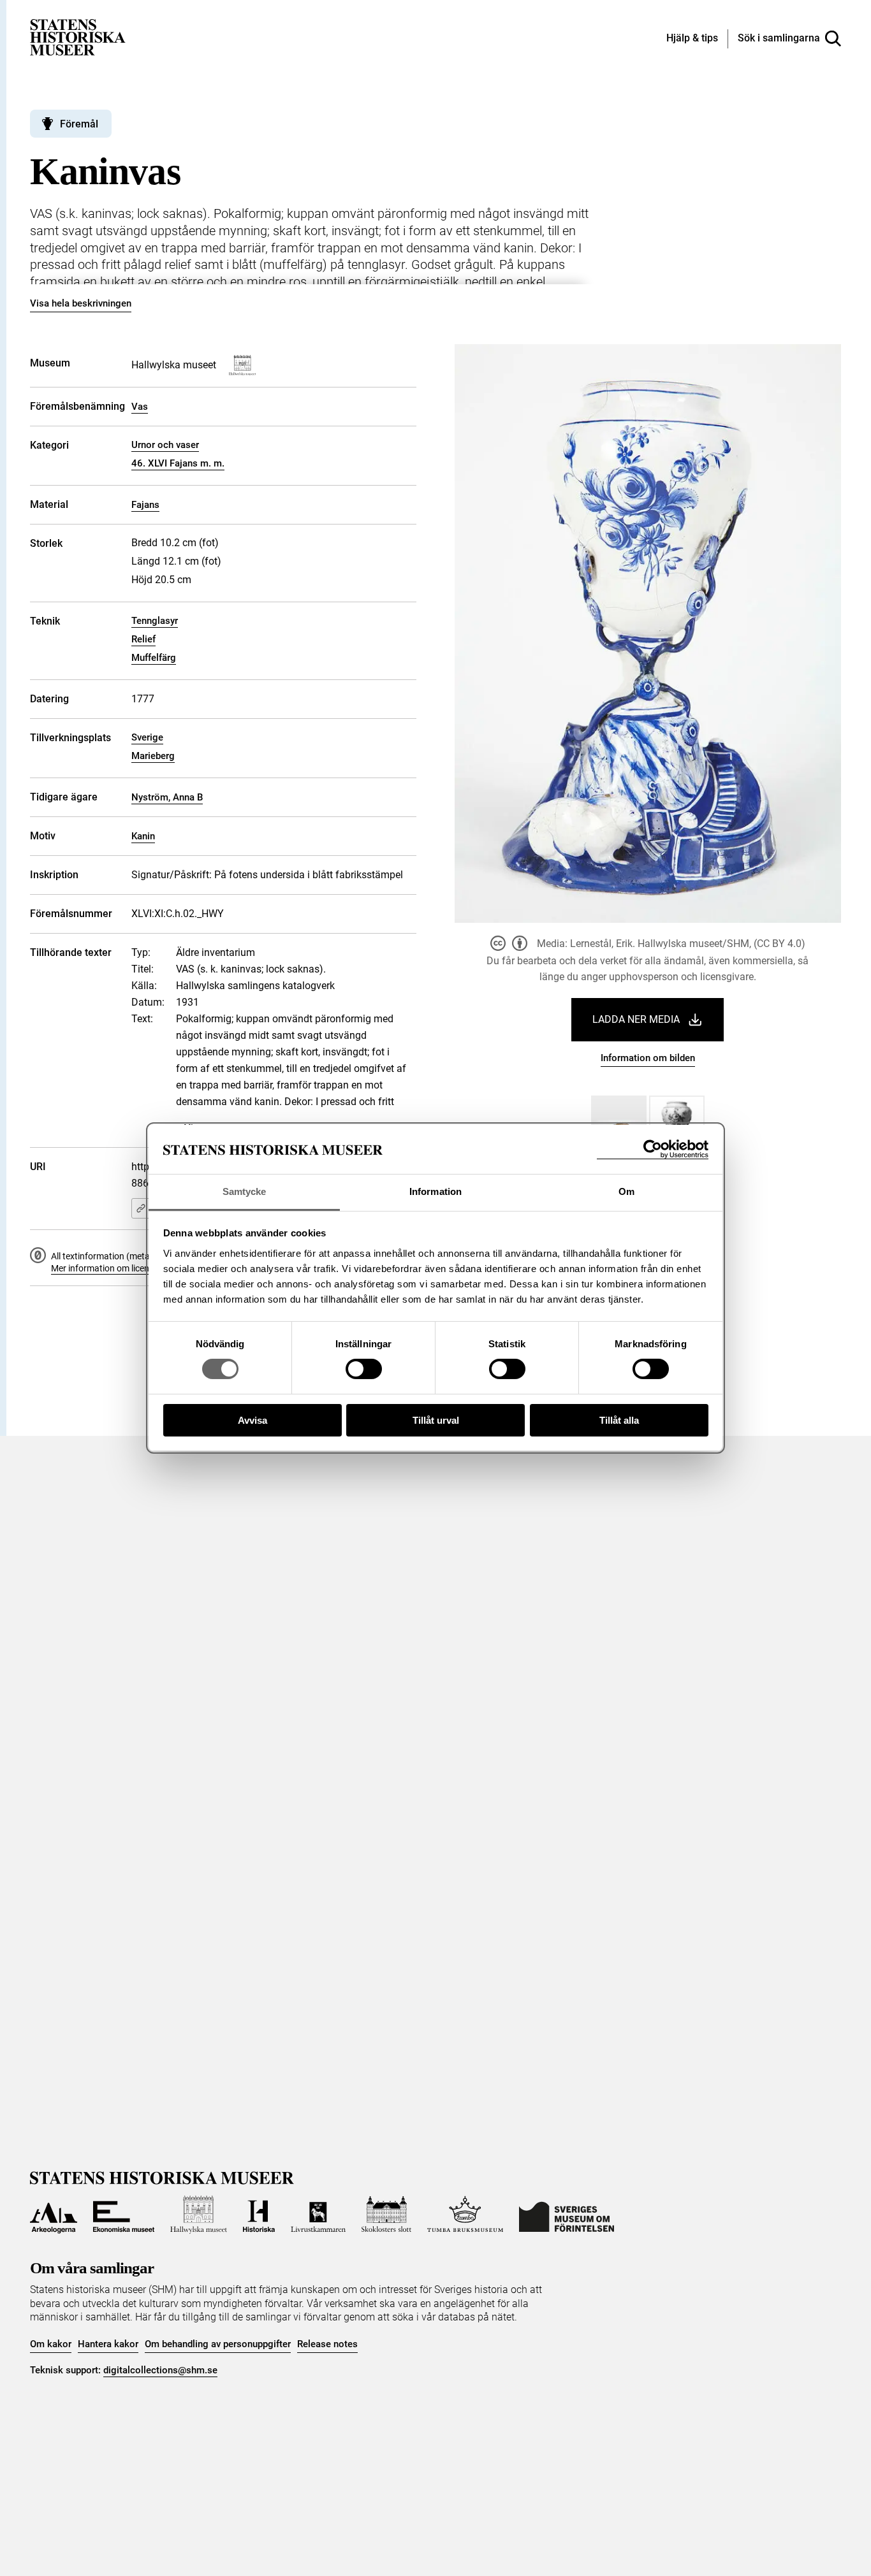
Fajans (145, 505)
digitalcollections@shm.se (160, 2370)
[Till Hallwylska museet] (199, 2215)
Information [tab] (435, 1191)
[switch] (364, 1369)
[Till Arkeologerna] (54, 2215)
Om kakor (51, 2344)
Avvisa (253, 1420)
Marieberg (153, 756)
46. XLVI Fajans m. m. (178, 463)
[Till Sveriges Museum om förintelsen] (567, 2215)
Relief (143, 639)
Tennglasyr (155, 621)
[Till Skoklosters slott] (386, 2215)
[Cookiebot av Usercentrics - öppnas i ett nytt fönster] (653, 1149)
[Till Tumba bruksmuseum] (465, 2215)
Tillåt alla (619, 1420)
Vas (140, 407)
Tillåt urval (436, 1420)
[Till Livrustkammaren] (318, 2215)
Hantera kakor (108, 2344)
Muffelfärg (154, 658)
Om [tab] (626, 1191)
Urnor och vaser (165, 445)
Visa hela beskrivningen (81, 303)
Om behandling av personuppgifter (218, 2344)
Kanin (143, 836)
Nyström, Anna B (167, 797)
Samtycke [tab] (245, 1191)
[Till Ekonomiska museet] (124, 2215)
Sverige (147, 737)
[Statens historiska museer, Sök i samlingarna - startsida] (78, 37)
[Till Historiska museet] (259, 2215)
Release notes (327, 2344)
